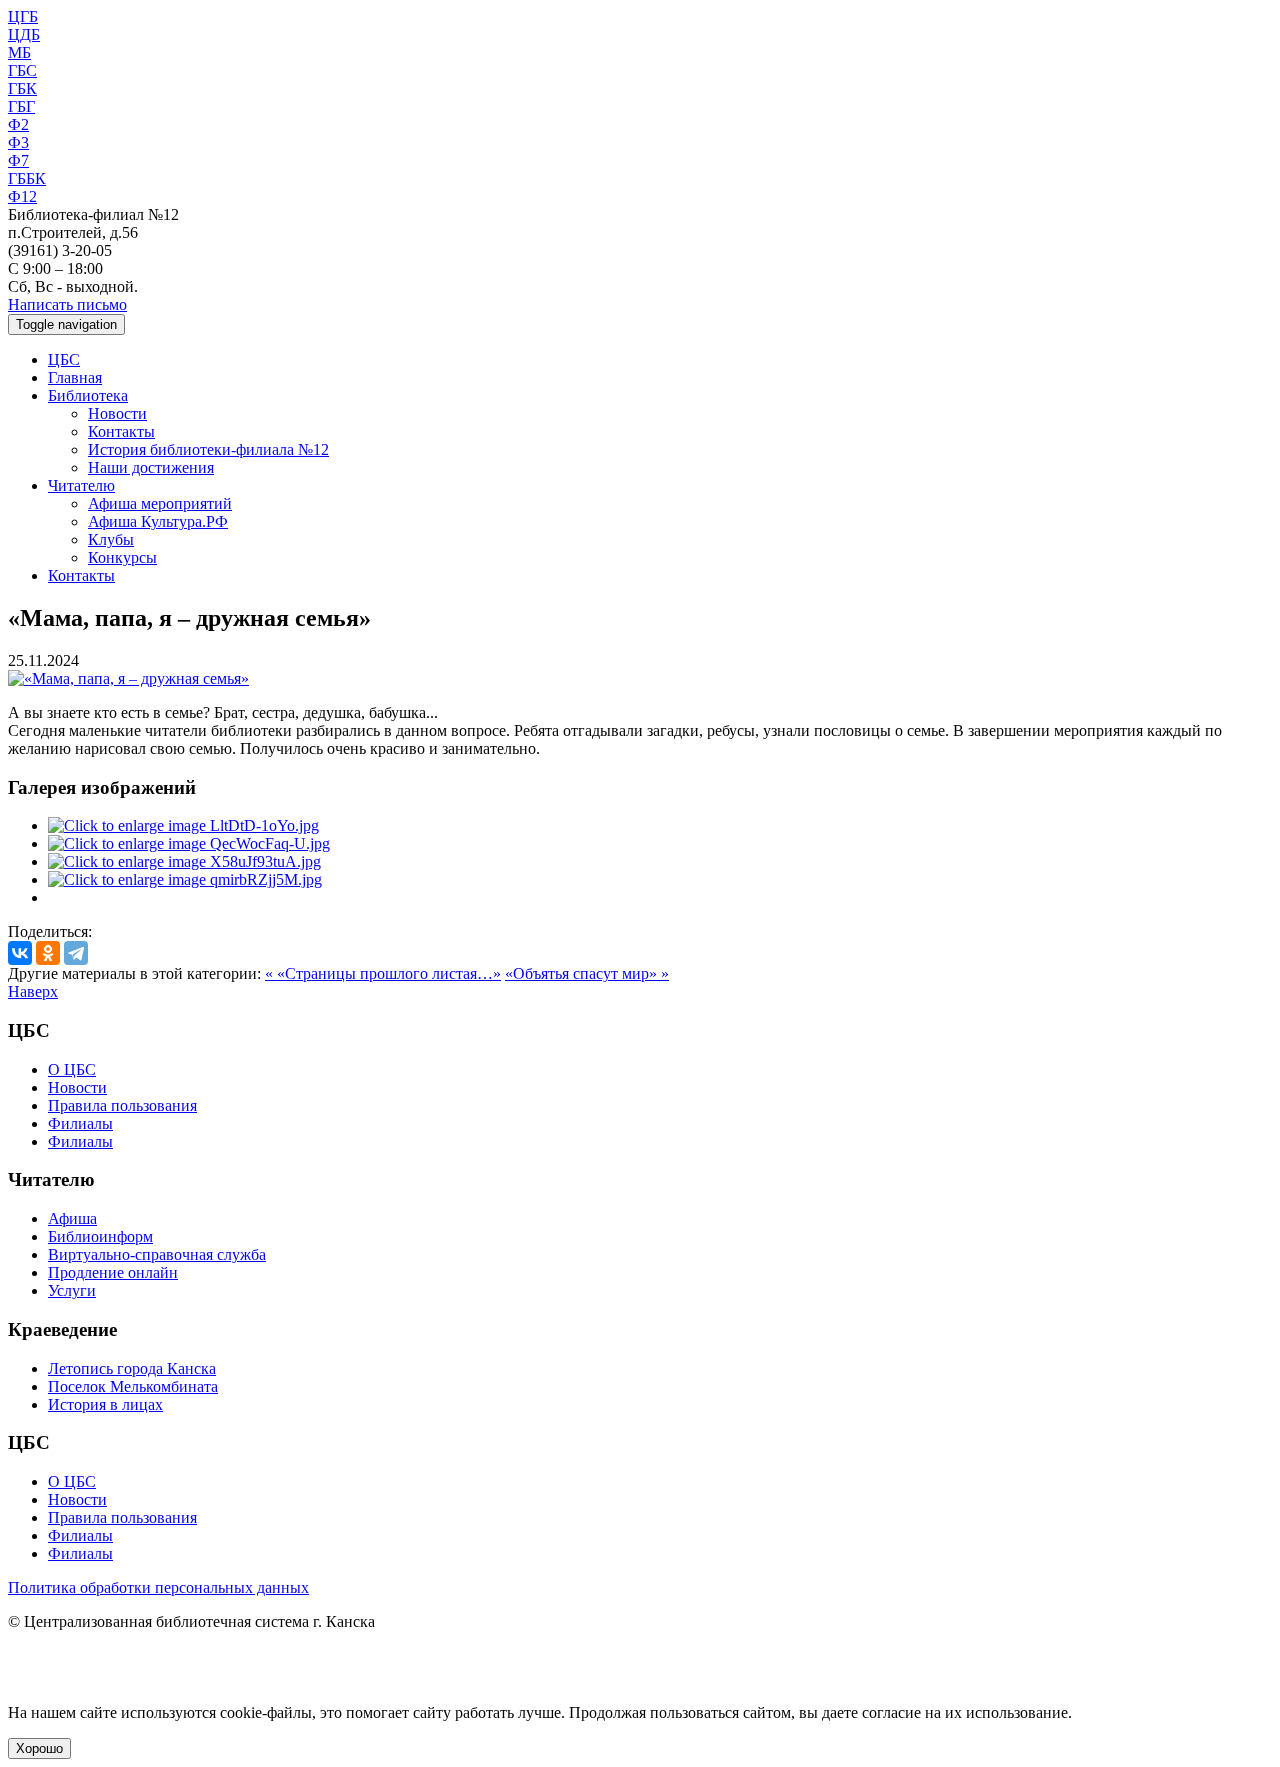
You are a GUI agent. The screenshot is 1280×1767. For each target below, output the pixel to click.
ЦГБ (23, 16)
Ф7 (18, 160)
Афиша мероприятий (160, 503)
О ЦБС (72, 1069)
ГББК (27, 178)
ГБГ (21, 106)
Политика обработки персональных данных (158, 1587)
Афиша (72, 1218)
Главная (75, 377)
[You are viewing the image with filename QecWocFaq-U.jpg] (189, 843)
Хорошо (39, 1748)
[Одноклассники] (48, 953)
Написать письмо (67, 304)
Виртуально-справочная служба (157, 1254)
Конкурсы (122, 557)
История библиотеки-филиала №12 (208, 449)
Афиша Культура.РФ (158, 521)
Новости (117, 413)
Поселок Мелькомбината (133, 1386)
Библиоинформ (100, 1236)
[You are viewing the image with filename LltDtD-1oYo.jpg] (183, 825)
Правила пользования (122, 1105)
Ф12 (22, 196)
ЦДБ (24, 34)
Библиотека (88, 395)
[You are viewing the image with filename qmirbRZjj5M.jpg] (185, 879)
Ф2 (18, 124)
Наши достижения (151, 467)
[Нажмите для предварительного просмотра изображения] (128, 678)
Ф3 (18, 142)
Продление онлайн (113, 1272)
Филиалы (80, 1123)
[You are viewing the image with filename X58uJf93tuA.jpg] (184, 861)
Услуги (72, 1290)
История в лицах (105, 1404)
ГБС (22, 70)
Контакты (121, 431)
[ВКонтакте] (20, 953)
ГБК (22, 88)
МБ (19, 52)
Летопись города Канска (132, 1368)
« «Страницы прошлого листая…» (383, 973)
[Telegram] (76, 953)
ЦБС (64, 359)
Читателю (81, 485)
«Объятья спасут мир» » (587, 973)
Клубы (111, 539)
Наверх (33, 991)
